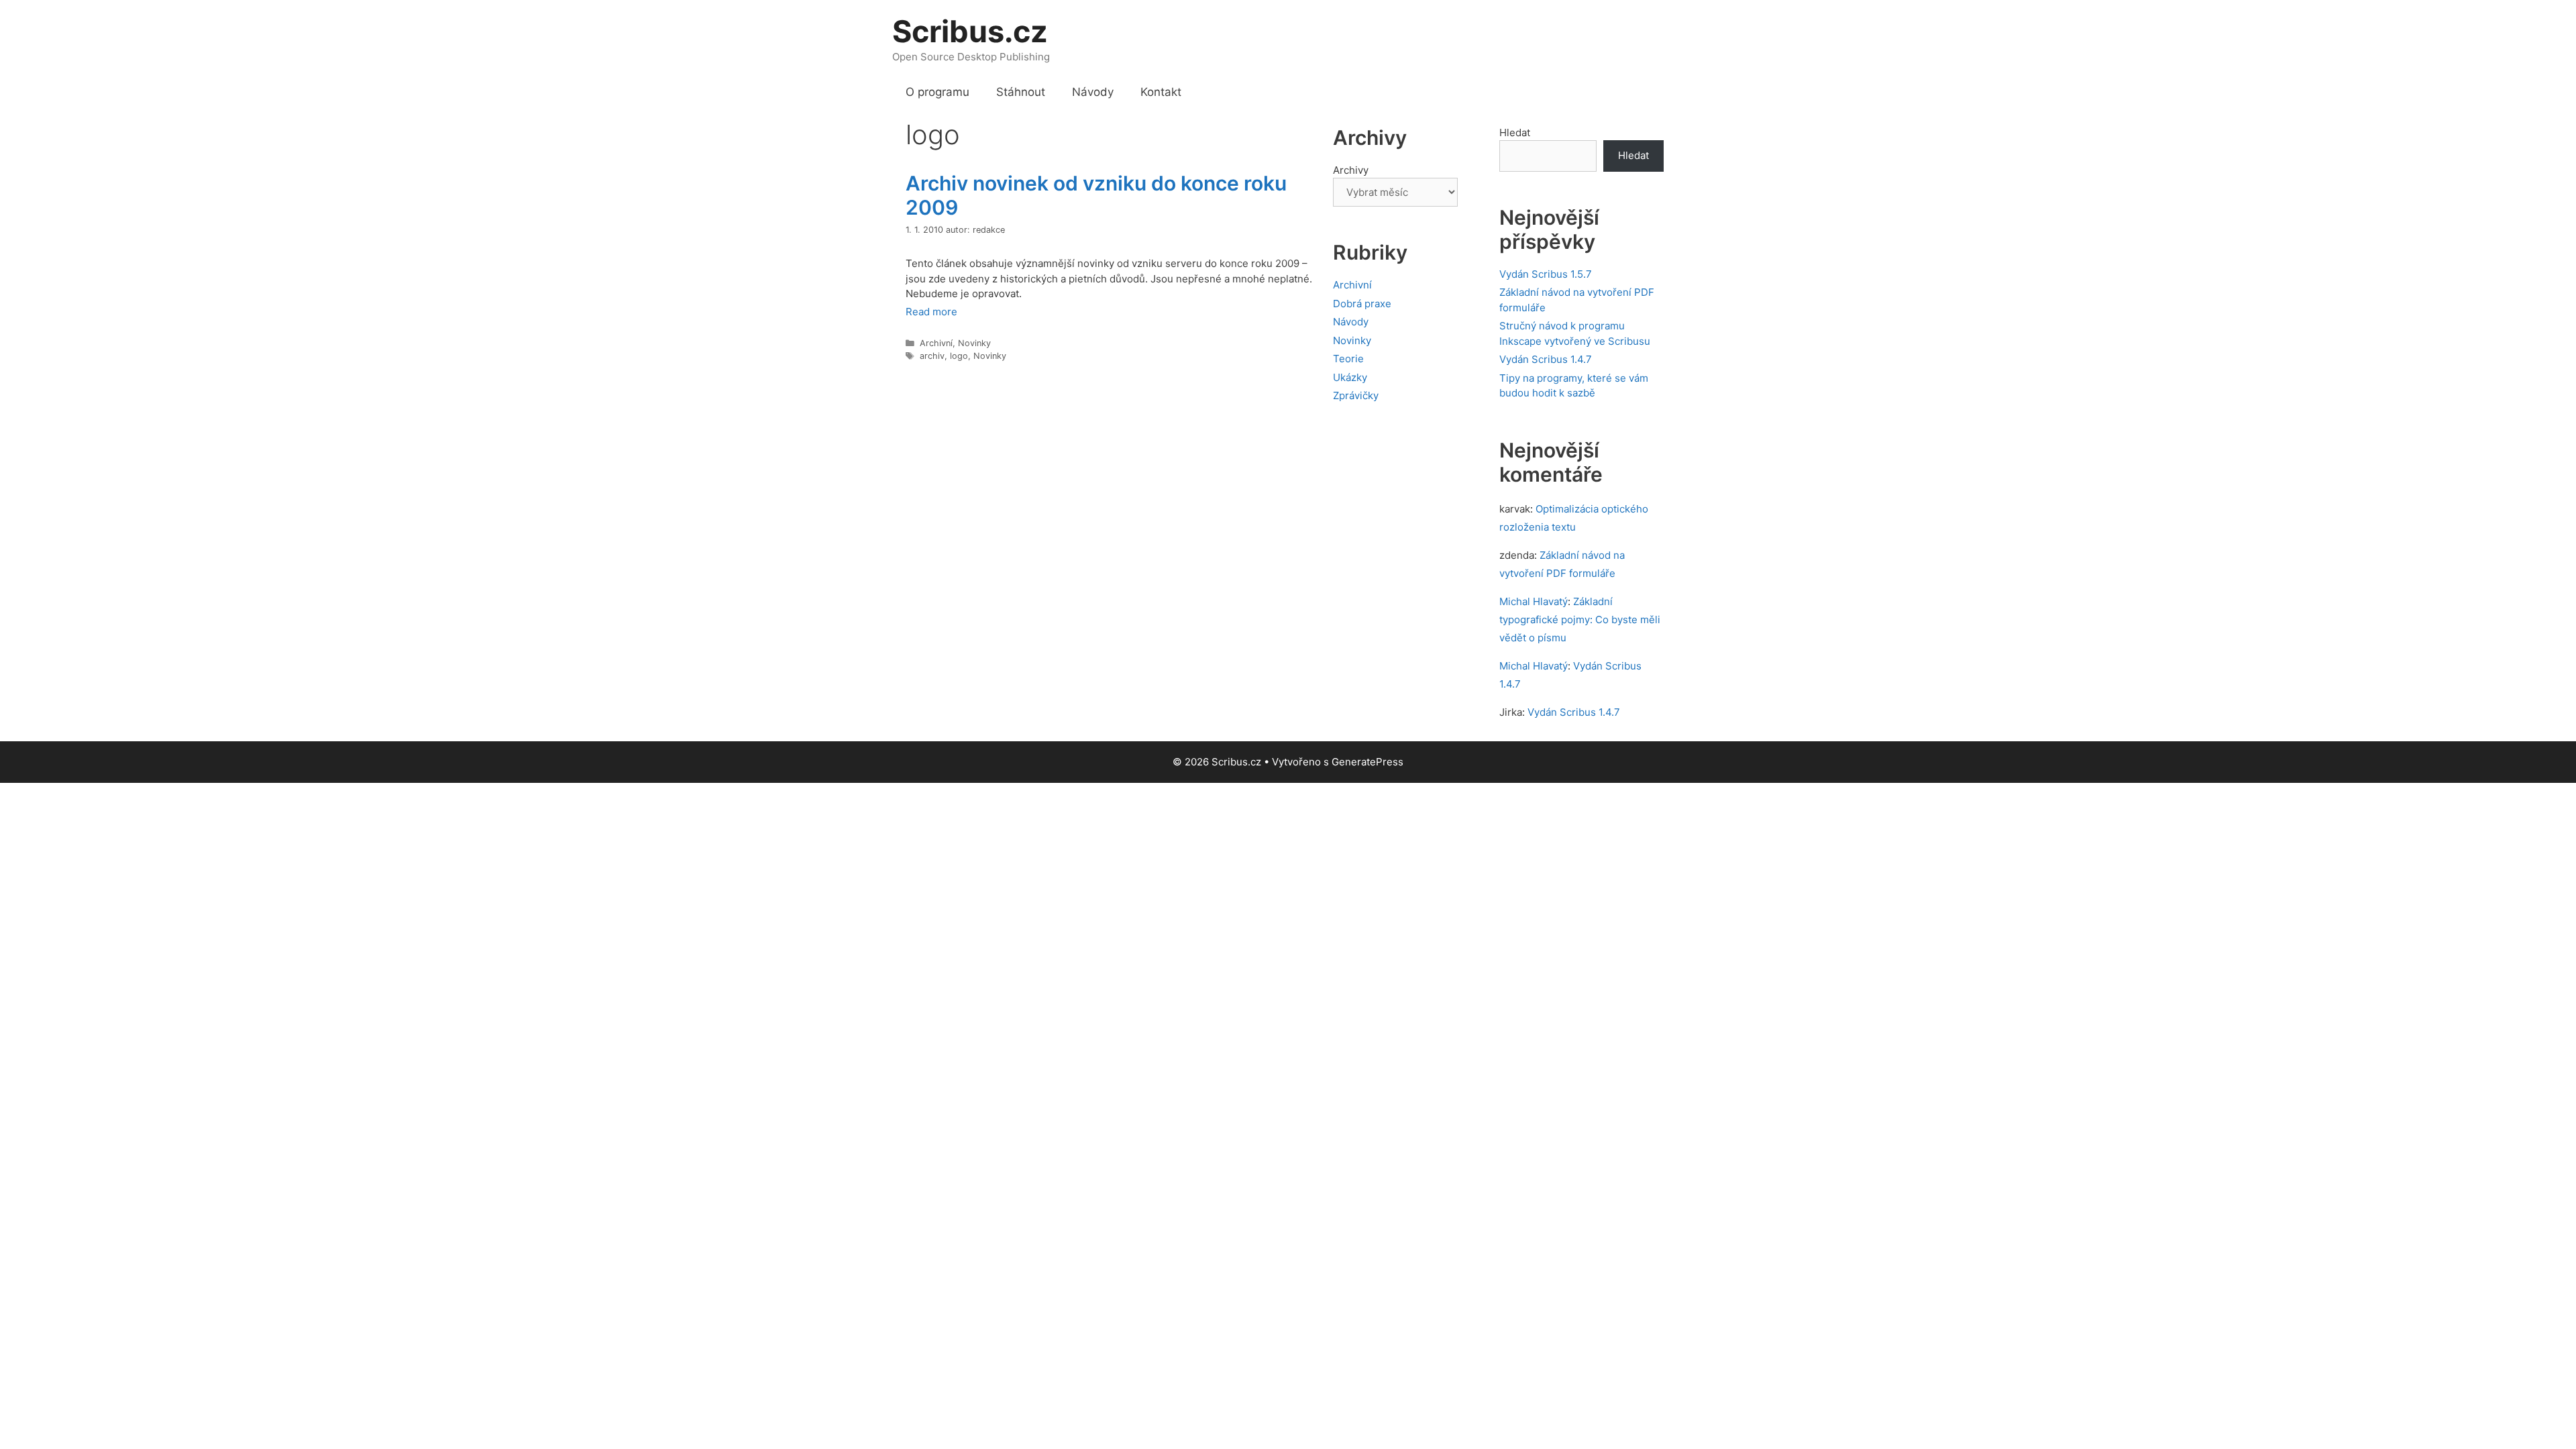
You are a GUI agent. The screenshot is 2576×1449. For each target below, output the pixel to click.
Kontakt (1161, 92)
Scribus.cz (970, 31)
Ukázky (1350, 377)
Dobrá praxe (1362, 304)
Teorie (1348, 359)
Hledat (1515, 132)
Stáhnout (1021, 92)
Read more (931, 312)
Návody (1093, 92)
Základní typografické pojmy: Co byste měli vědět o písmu (1580, 620)
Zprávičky (1356, 395)
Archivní (936, 343)
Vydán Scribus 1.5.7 (1546, 274)
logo (959, 356)
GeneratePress (1367, 762)
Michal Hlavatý (1534, 601)
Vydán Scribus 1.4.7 (1546, 359)
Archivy (1351, 170)
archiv (932, 356)
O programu (937, 92)
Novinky (974, 343)
